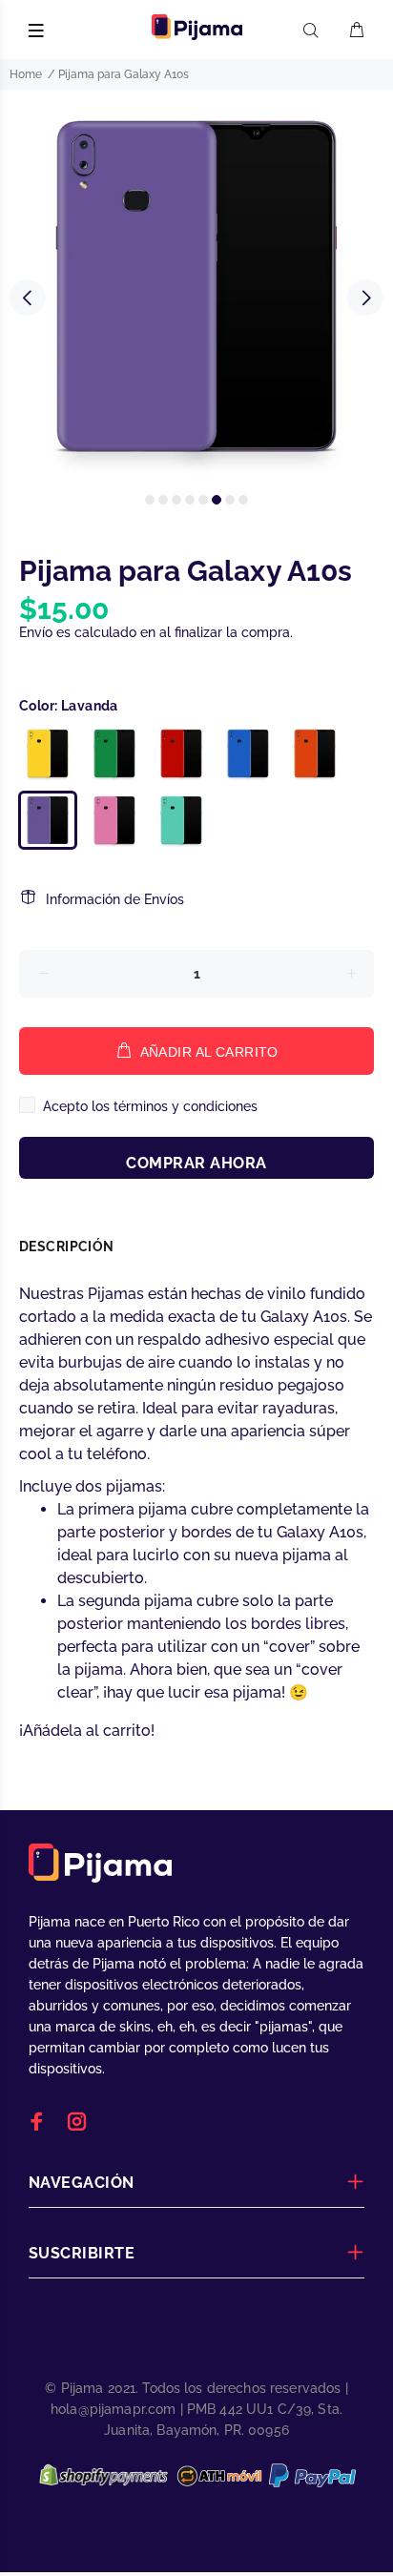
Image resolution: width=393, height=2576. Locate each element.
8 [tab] (243, 500)
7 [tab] (230, 500)
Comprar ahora (196, 1163)
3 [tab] (176, 500)
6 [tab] (217, 500)
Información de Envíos (115, 899)
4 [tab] (190, 500)
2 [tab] (163, 500)
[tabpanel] (196, 286)
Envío (36, 632)
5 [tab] (203, 500)
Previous (28, 298)
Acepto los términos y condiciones (150, 1106)
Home (26, 74)
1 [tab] (150, 500)
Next (365, 298)
